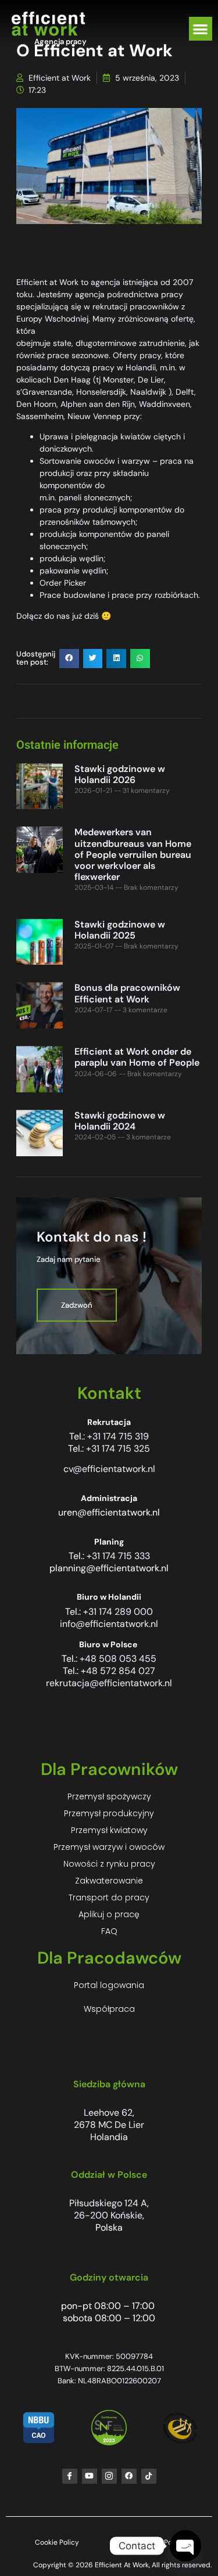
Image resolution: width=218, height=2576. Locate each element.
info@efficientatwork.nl (109, 1624)
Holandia (109, 2137)
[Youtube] (90, 2476)
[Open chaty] (185, 2546)
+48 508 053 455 (118, 1659)
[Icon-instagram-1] (109, 2476)
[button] (201, 29)
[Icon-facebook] (70, 2476)
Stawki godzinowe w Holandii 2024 (120, 1121)
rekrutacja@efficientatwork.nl (109, 1683)
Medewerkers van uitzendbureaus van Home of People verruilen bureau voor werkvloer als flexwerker (133, 854)
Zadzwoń (77, 1305)
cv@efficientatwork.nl (109, 1469)
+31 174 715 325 (118, 1448)
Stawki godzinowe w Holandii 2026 (120, 774)
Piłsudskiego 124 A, (109, 2203)
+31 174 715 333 (118, 1556)
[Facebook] (129, 2476)
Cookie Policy (57, 2542)
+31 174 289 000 (118, 1612)
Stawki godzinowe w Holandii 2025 (120, 930)
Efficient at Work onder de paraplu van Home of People (137, 1057)
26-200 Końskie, (109, 2215)
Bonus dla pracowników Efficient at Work (127, 993)
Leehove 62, (109, 2113)
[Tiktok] (149, 2476)
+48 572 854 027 (118, 1671)
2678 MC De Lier (109, 2125)
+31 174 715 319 (118, 1436)
